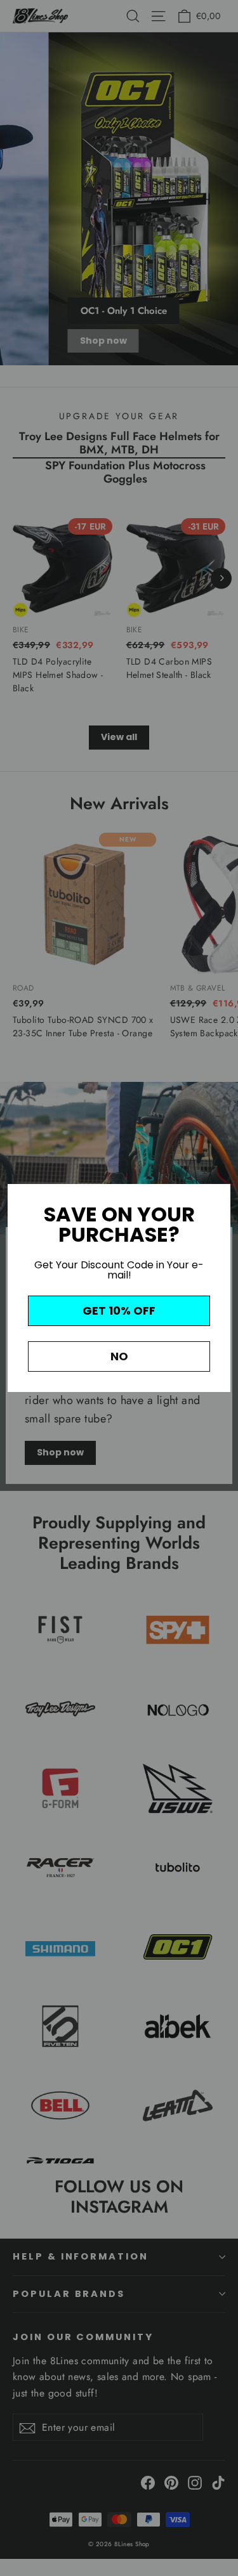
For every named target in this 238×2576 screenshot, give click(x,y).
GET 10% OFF (119, 1311)
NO (119, 1356)
